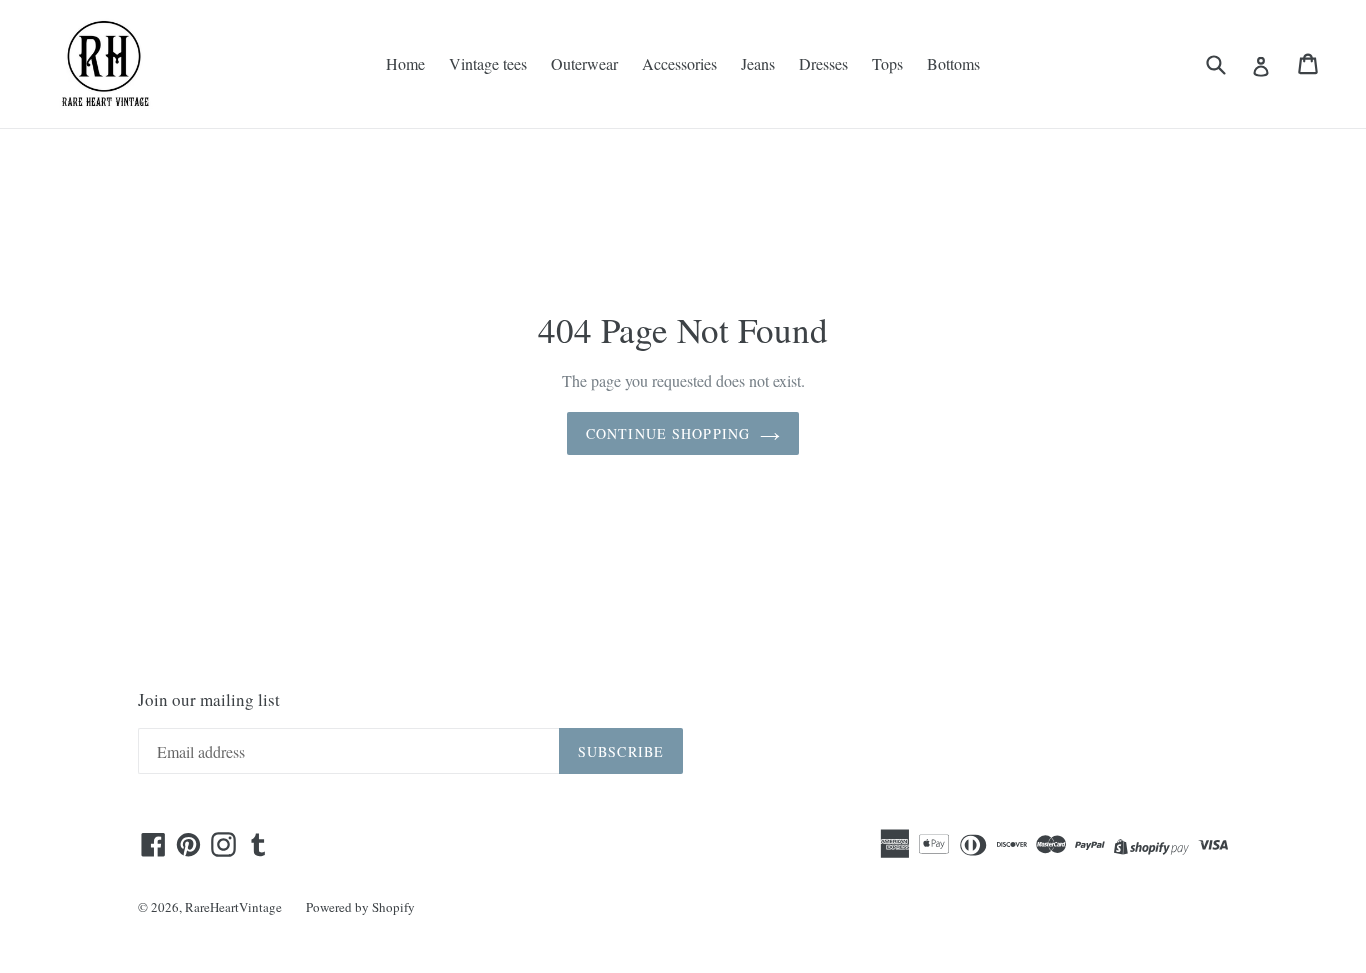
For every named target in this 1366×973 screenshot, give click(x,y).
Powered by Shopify (360, 907)
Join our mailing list (209, 700)
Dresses (823, 63)
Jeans (758, 63)
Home (405, 63)
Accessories (679, 63)
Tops (887, 63)
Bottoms (953, 63)
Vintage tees (488, 63)
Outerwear (584, 63)
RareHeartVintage (233, 907)
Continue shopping (668, 433)
